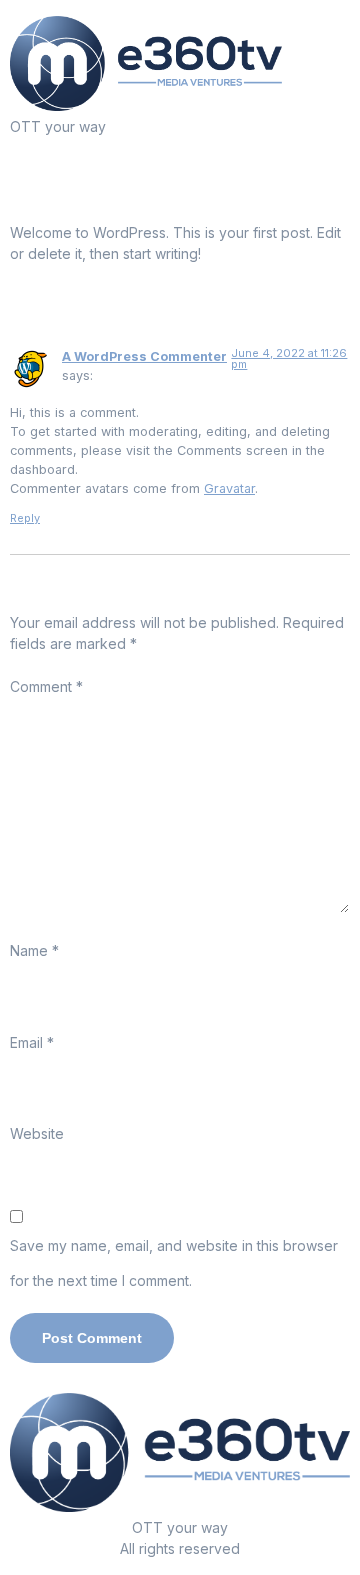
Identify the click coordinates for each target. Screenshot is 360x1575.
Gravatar (229, 488)
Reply (25, 518)
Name (34, 950)
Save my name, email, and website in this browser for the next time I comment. (174, 1263)
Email (32, 1042)
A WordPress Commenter (144, 356)
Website (37, 1133)
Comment (46, 686)
